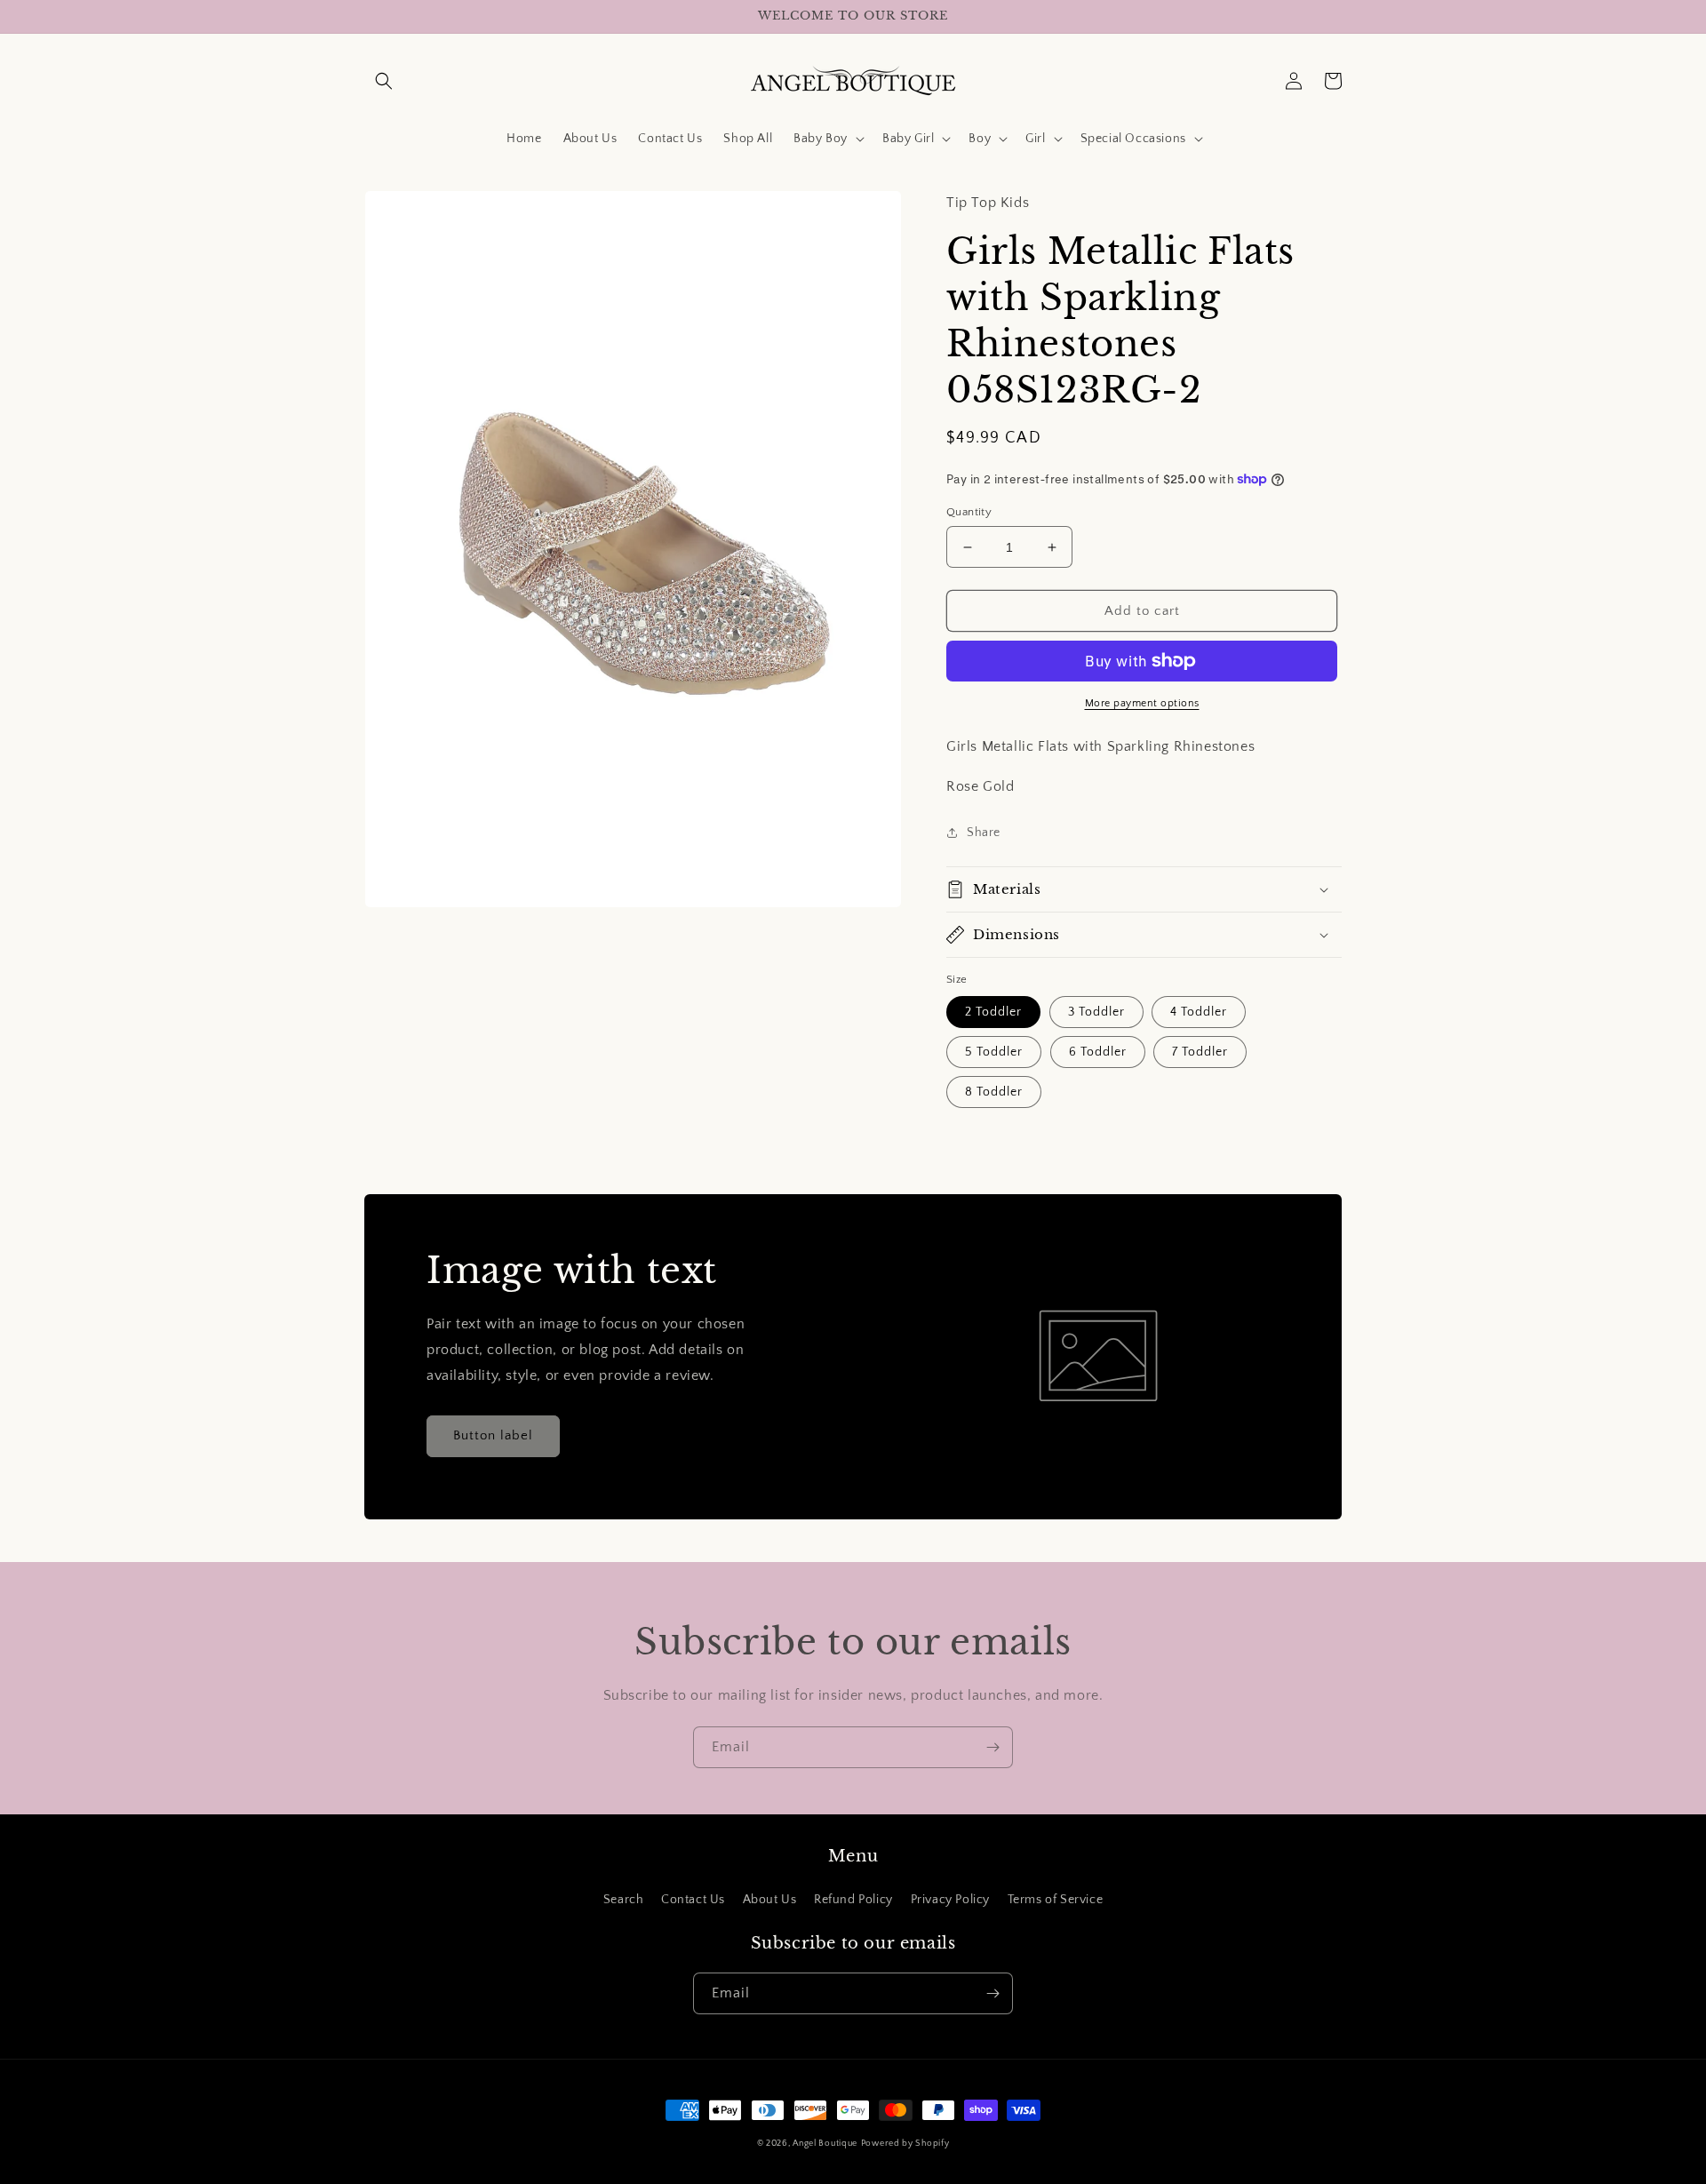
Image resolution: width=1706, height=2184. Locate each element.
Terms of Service (1056, 1900)
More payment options (1142, 703)
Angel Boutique (825, 2144)
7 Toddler (1200, 1052)
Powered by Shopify (905, 2144)
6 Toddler (1098, 1052)
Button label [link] (493, 1435)
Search (624, 1900)
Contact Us (693, 1900)
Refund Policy (853, 1900)
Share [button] (984, 833)
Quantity (969, 512)
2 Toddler (993, 1012)
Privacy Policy (950, 1900)
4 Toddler (1199, 1012)
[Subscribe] (993, 1747)
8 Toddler (994, 1092)
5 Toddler (994, 1052)
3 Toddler (1096, 1012)
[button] (384, 81)
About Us (770, 1900)
